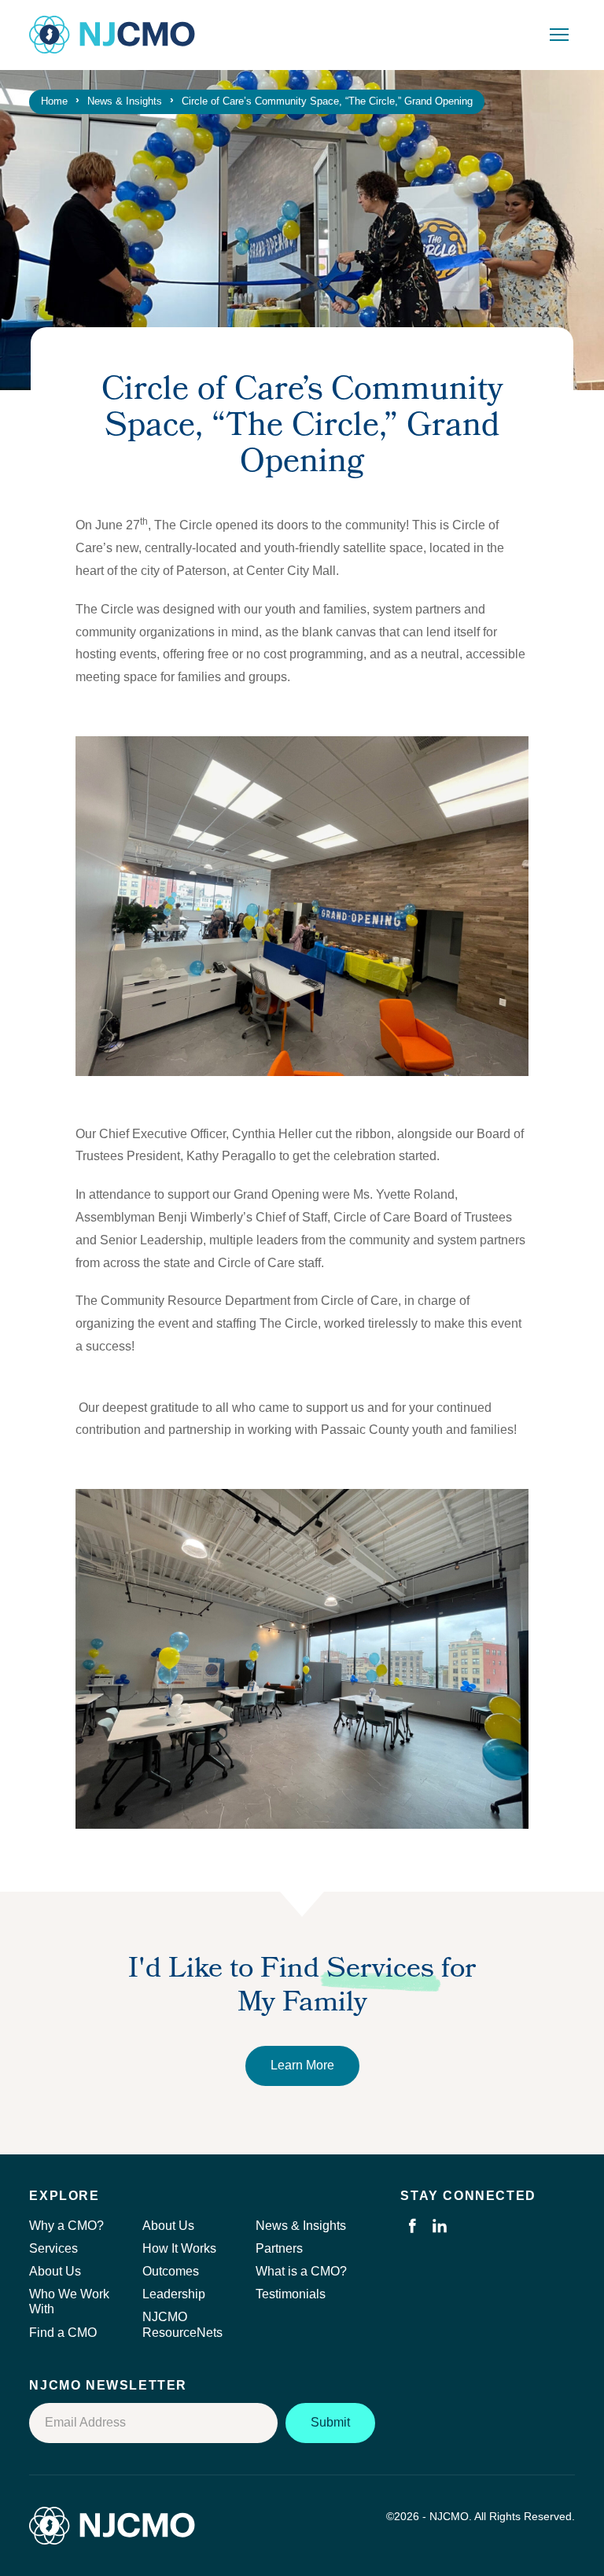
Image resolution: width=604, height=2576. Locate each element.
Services (53, 2248)
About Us (55, 2271)
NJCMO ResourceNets (182, 2324)
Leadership (174, 2294)
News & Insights (301, 2226)
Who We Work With (69, 2301)
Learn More (302, 2065)
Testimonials (291, 2294)
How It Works (179, 2248)
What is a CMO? (301, 2271)
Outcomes (171, 2271)
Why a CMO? (66, 2226)
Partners (279, 2248)
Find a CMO (63, 2333)
